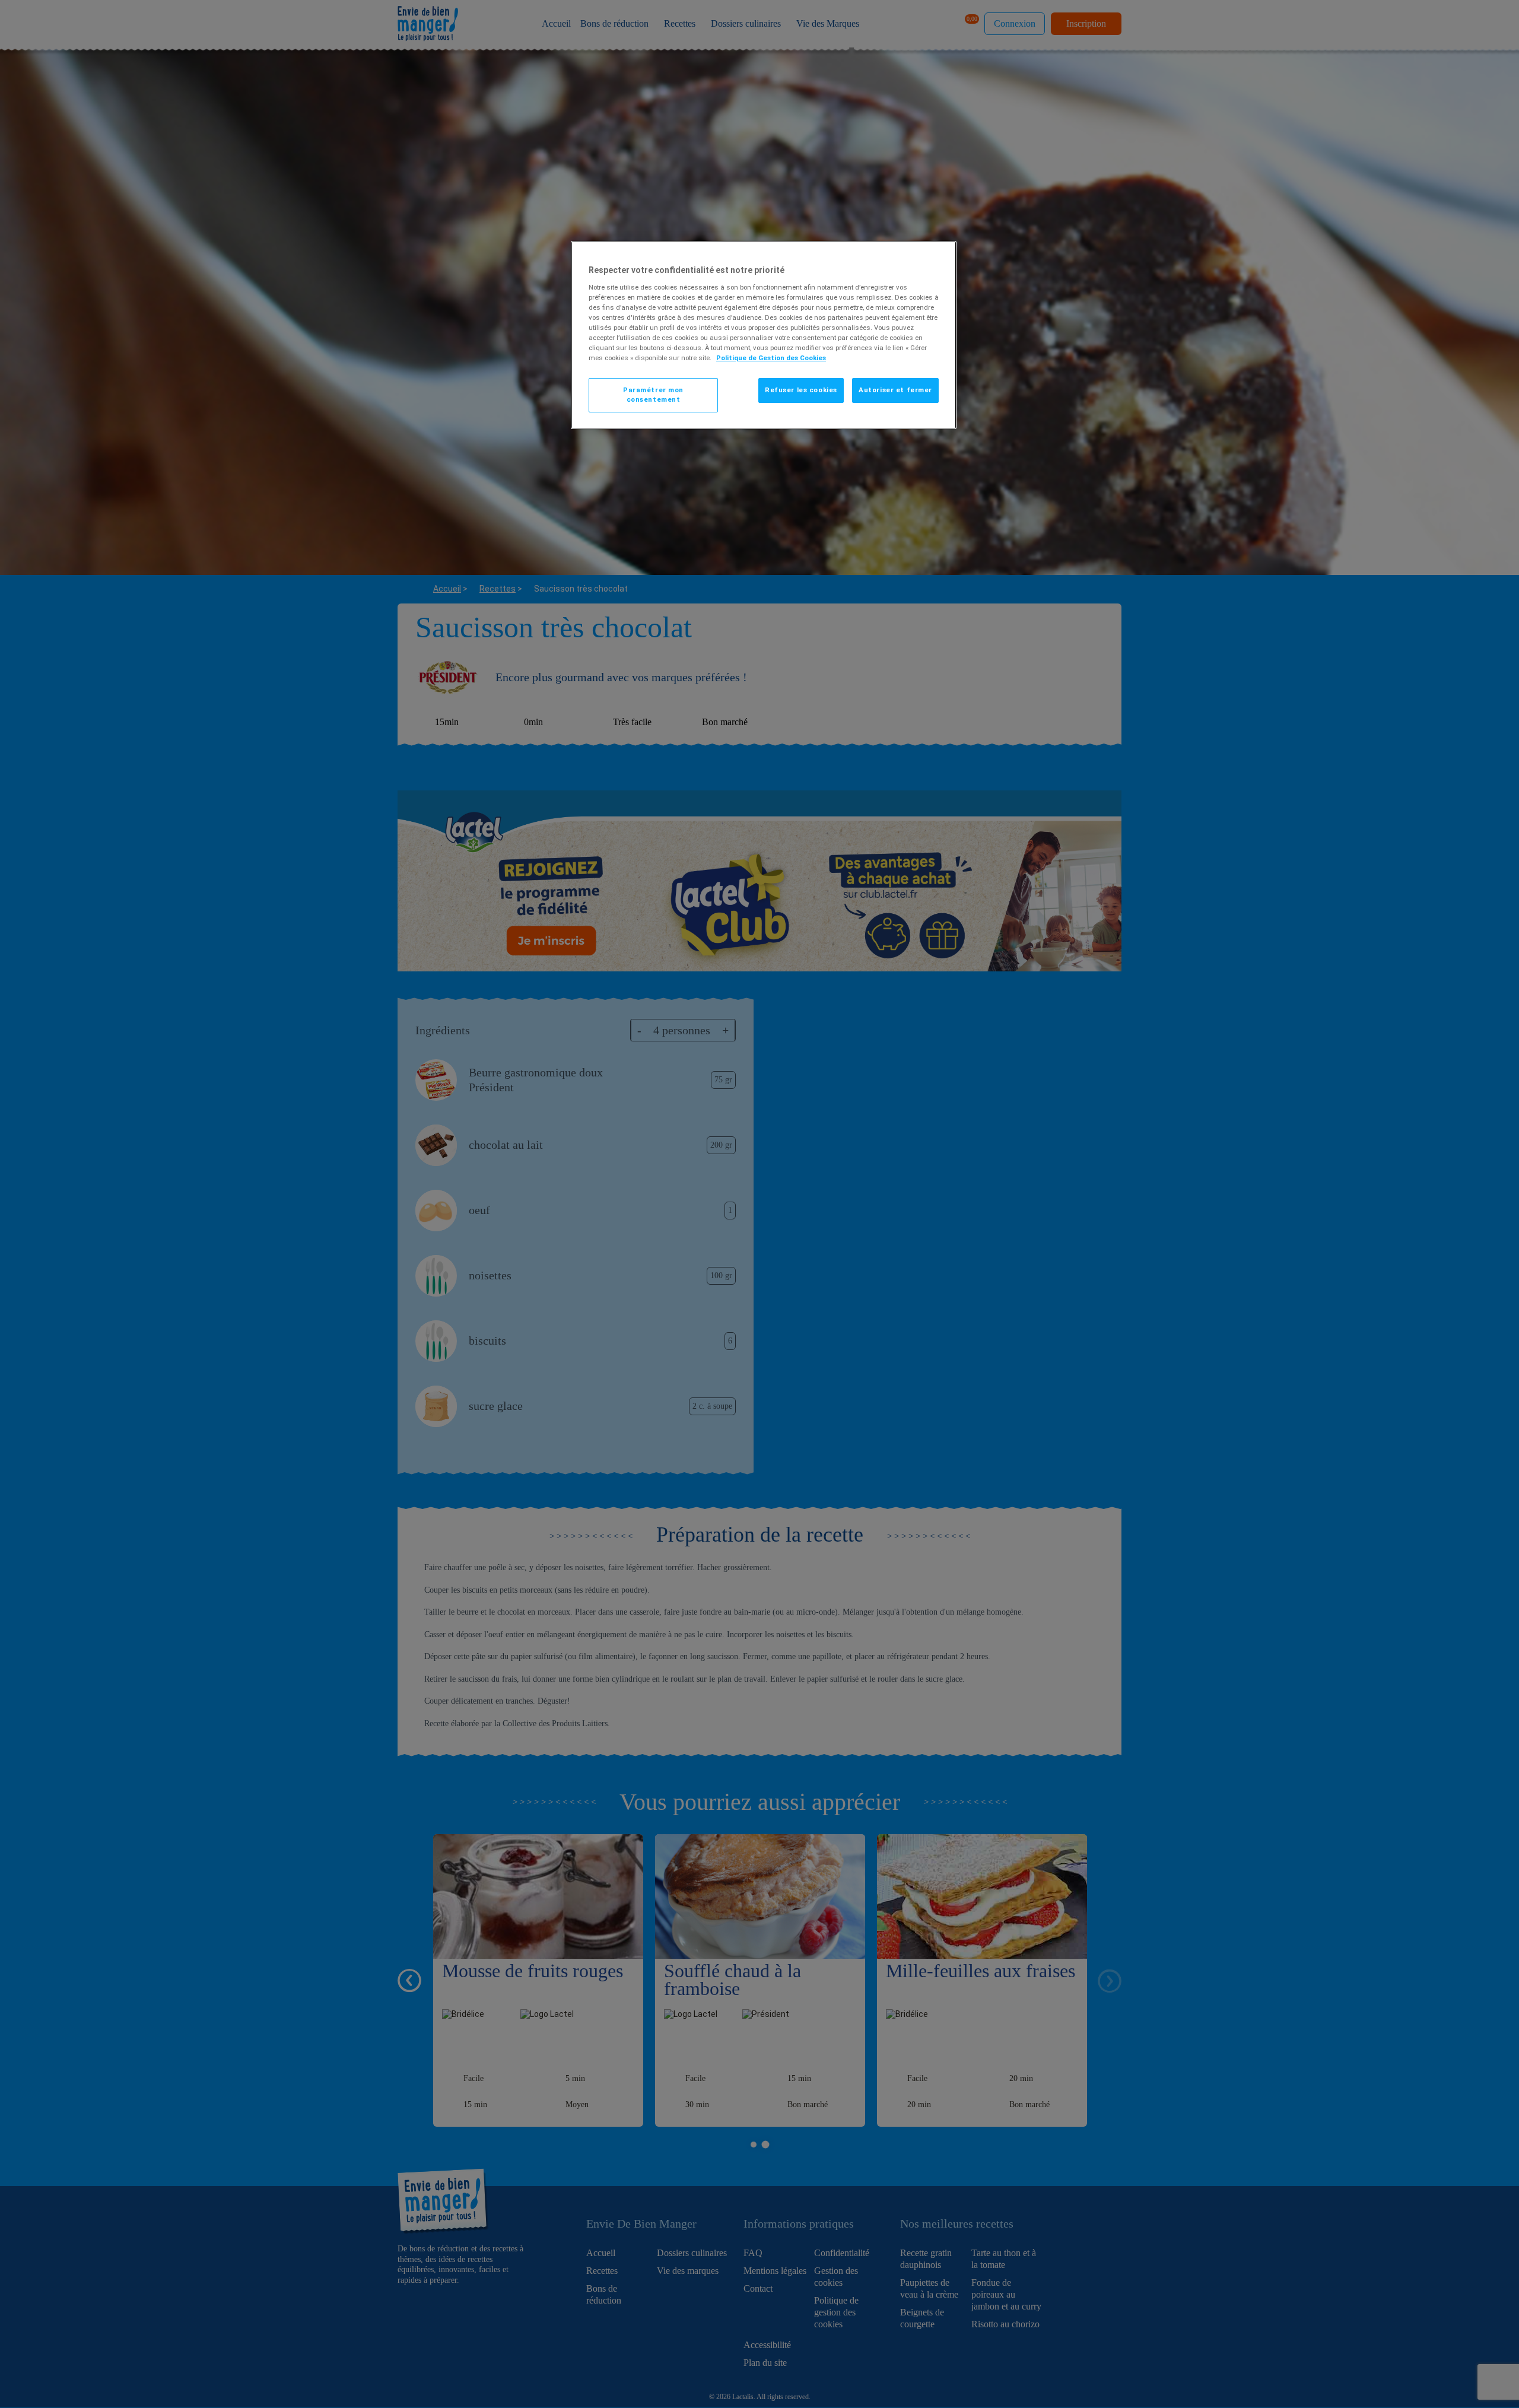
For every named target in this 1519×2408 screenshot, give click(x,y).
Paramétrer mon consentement (653, 395)
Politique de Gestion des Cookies (771, 358)
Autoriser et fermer (895, 390)
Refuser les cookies (801, 390)
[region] (764, 335)
